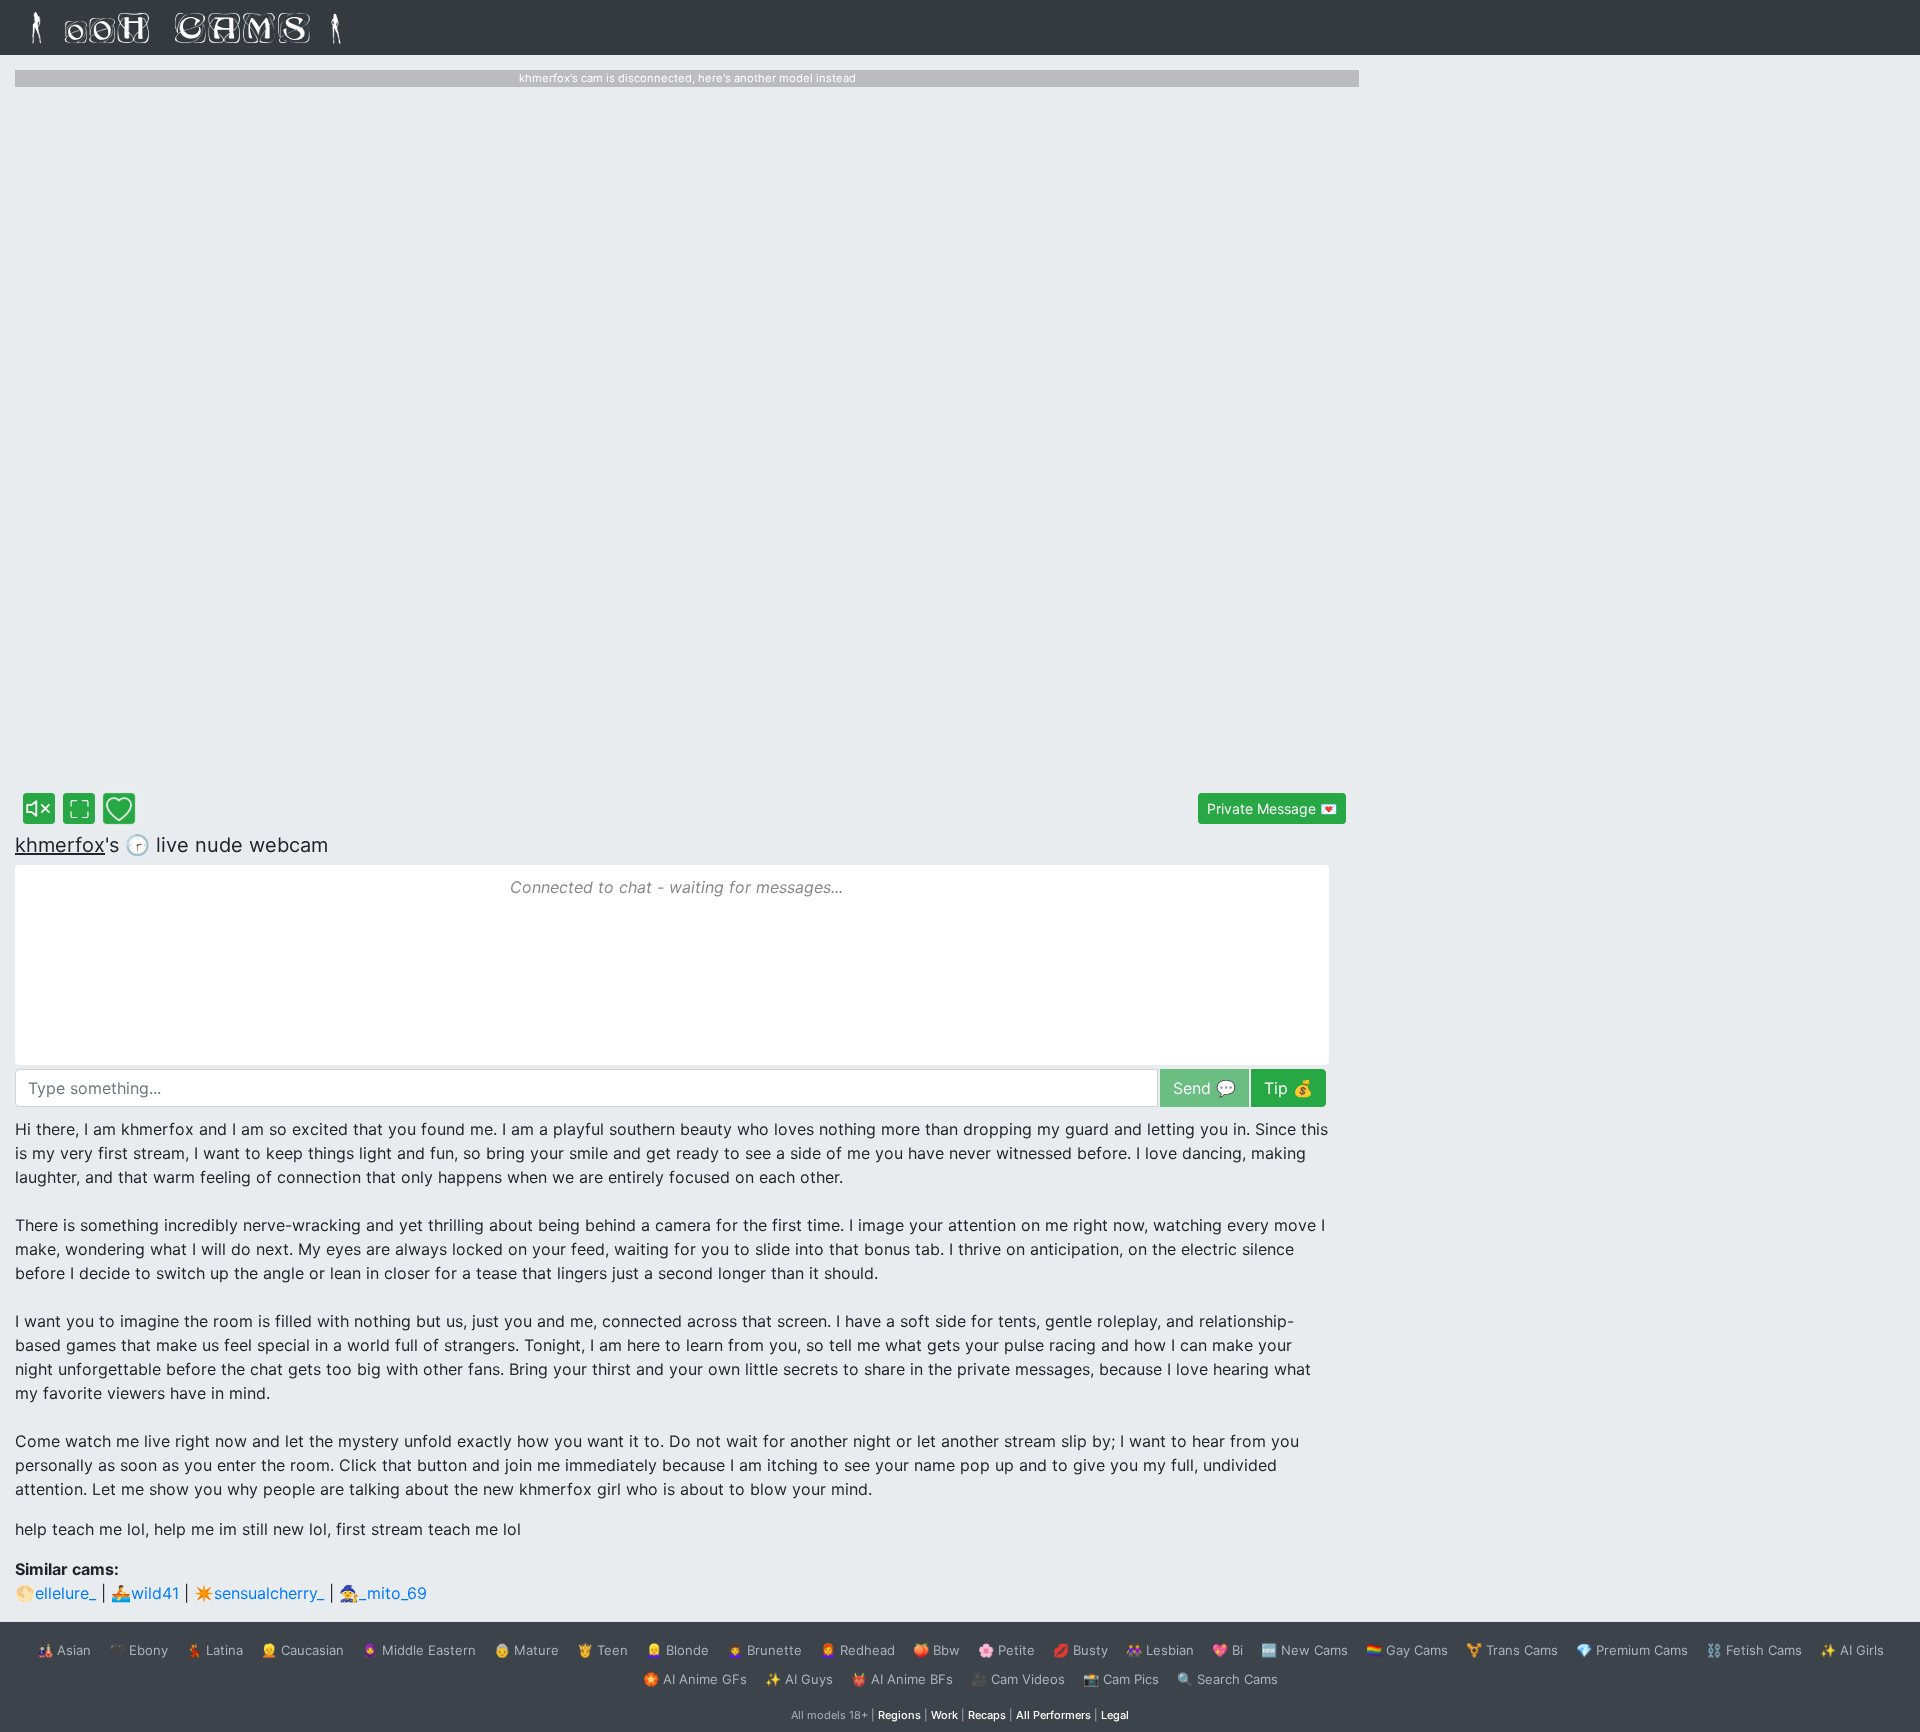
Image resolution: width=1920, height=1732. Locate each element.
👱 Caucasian (302, 1650)
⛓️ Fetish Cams (1754, 1650)
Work (944, 1715)
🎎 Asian (64, 1650)
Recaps (987, 1715)
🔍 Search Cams (1227, 1679)
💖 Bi (1227, 1650)
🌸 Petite (1006, 1650)
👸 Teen (602, 1650)
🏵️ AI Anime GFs (695, 1679)
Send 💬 (1204, 1088)
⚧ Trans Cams (1512, 1650)
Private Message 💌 (1272, 808)
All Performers (1053, 1715)
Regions (899, 1715)
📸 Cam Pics (1121, 1679)
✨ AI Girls (1852, 1650)
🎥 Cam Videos (1018, 1679)
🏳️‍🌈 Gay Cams (1407, 1650)
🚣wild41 (145, 1593)
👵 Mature (526, 1650)
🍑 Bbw (936, 1650)
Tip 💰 (1288, 1088)
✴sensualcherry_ (259, 1593)
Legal (1115, 1715)
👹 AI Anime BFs (902, 1679)
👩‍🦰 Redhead (857, 1650)
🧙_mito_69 (383, 1593)
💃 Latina (214, 1650)
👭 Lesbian (1160, 1650)
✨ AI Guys (799, 1679)
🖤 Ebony (138, 1650)
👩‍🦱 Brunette (764, 1650)
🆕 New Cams (1304, 1650)
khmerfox (60, 845)
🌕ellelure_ (55, 1593)
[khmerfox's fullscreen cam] (79, 808)
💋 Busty (1080, 1650)
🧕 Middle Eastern (419, 1650)
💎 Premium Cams (1632, 1650)
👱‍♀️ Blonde (677, 1650)
